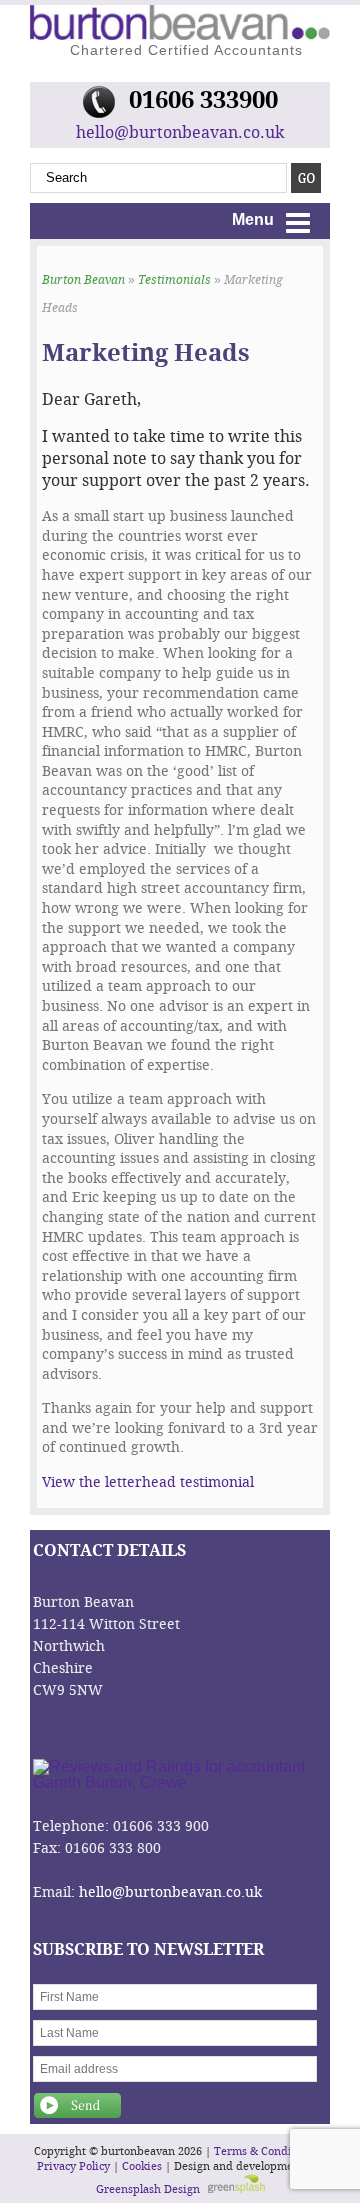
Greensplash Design (148, 2189)
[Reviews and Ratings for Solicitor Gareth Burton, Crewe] (180, 1782)
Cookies (142, 2166)
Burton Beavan (83, 280)
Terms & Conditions (266, 2151)
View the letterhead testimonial (148, 1482)
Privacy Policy (73, 2166)
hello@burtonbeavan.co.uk (180, 132)
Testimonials (174, 280)
